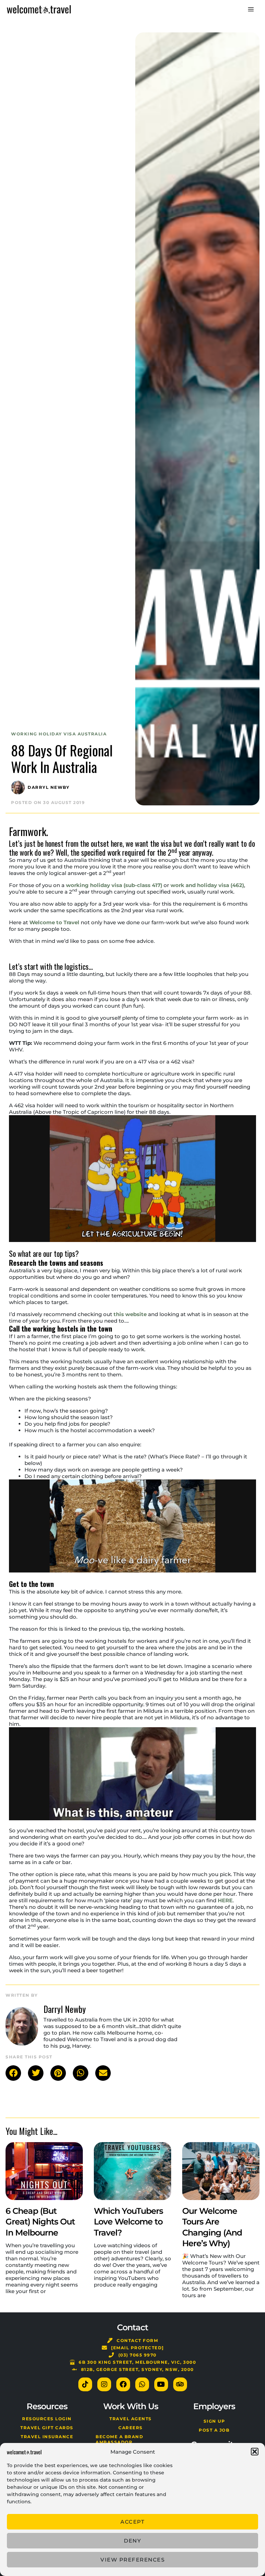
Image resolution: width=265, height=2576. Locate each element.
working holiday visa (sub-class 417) (114, 885)
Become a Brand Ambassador (119, 2439)
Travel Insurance (47, 2437)
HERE (225, 1900)
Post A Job (214, 2430)
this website (130, 1314)
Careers (131, 2428)
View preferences (132, 2560)
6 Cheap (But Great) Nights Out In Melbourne (40, 2222)
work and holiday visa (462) (207, 885)
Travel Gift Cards (47, 2428)
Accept (132, 2522)
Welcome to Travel (54, 922)
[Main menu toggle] (251, 9)
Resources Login (47, 2419)
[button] (255, 2452)
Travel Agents (131, 2419)
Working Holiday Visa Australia (59, 734)
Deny (132, 2541)
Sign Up (214, 2421)
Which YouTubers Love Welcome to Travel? (128, 2222)
